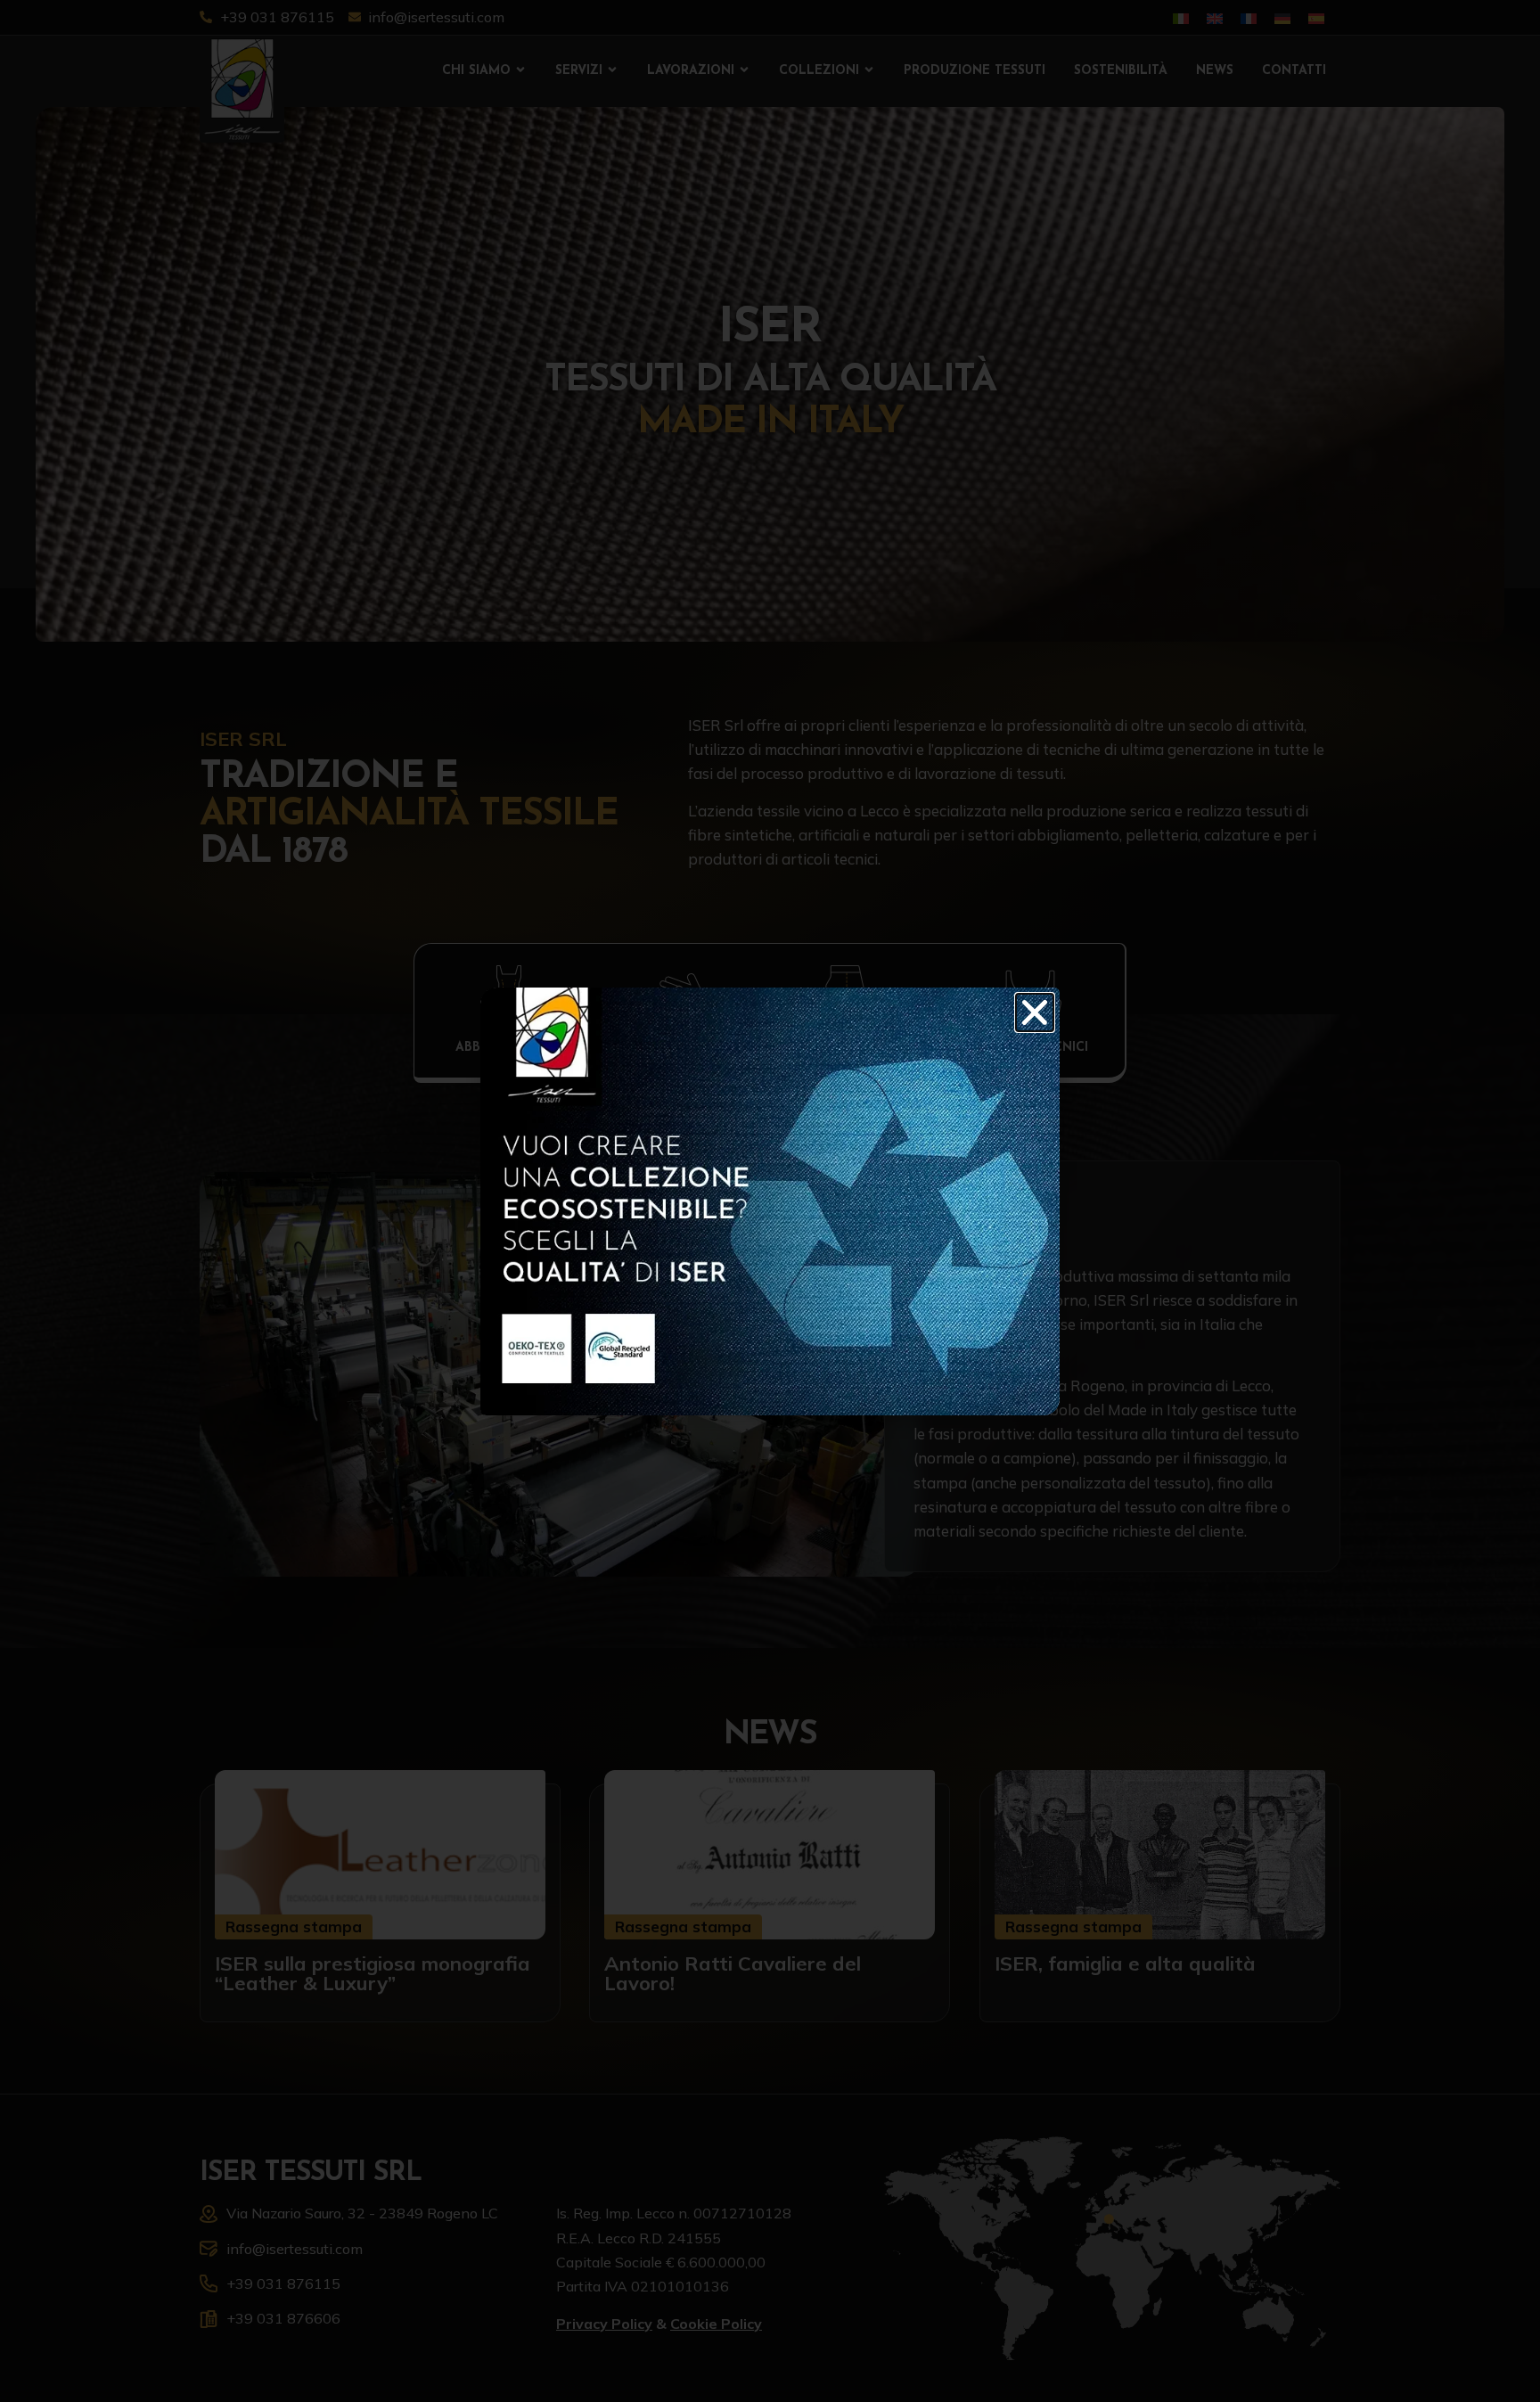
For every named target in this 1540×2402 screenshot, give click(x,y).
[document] (770, 1201)
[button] (1035, 1012)
